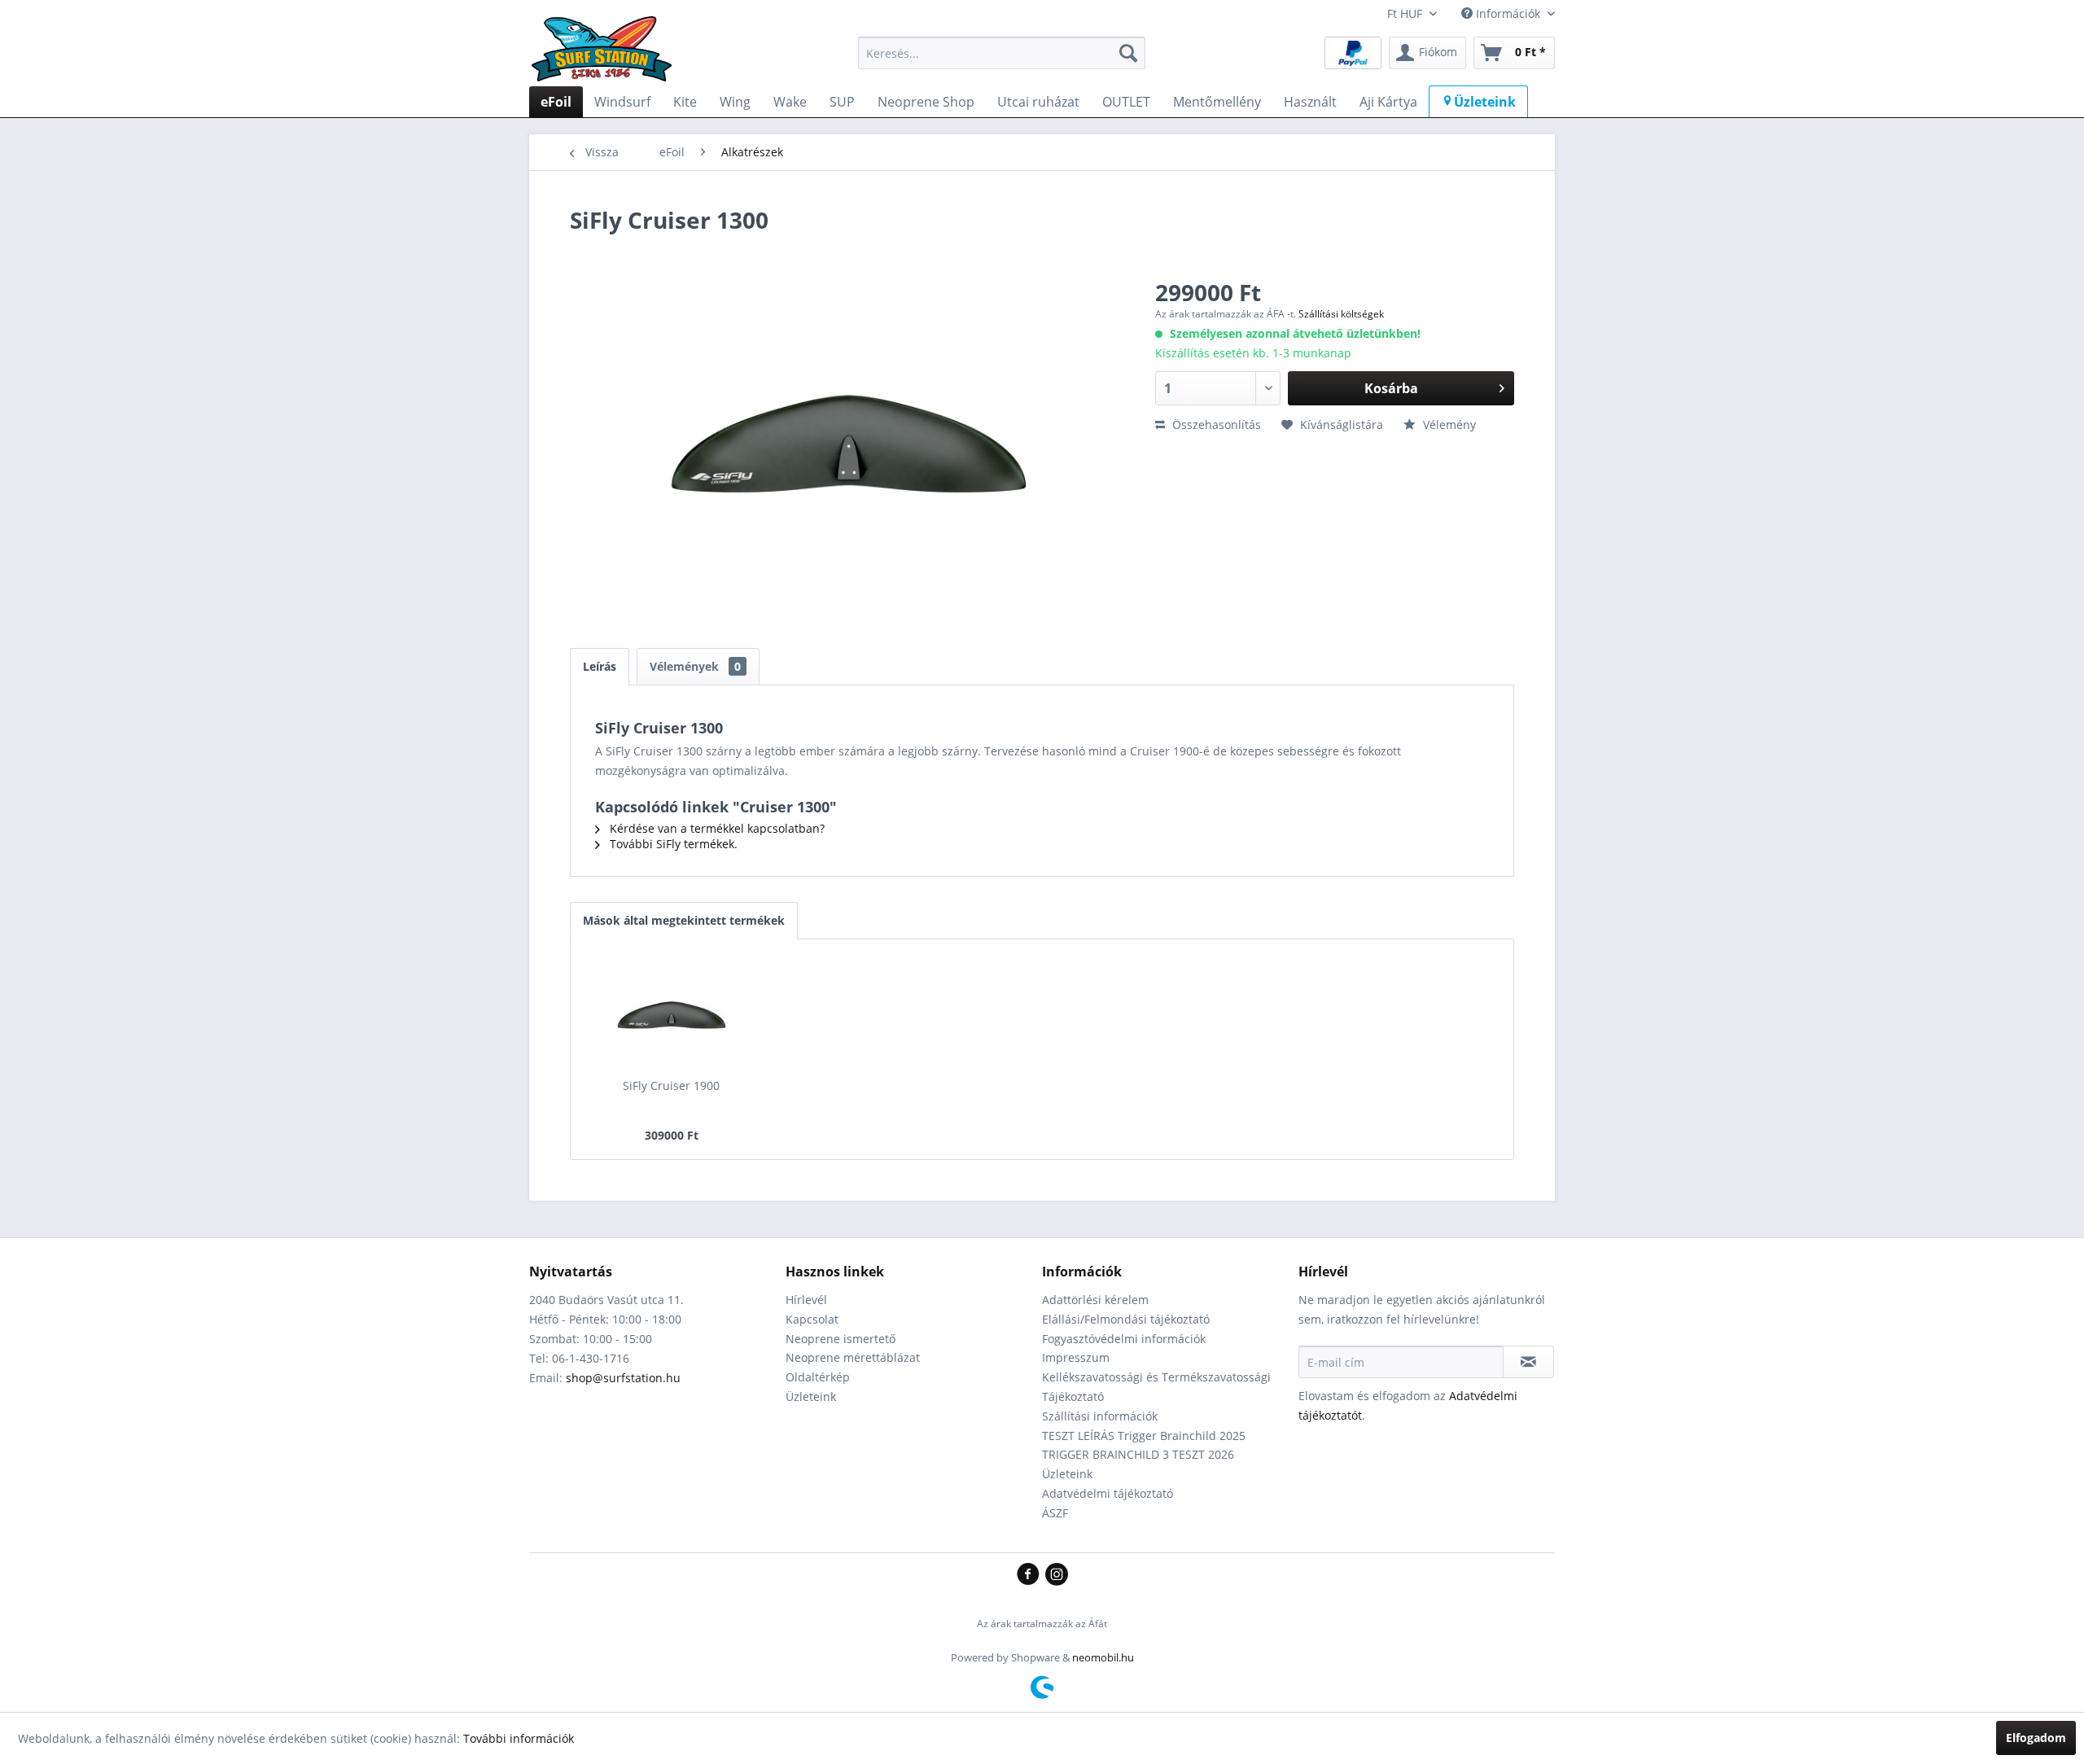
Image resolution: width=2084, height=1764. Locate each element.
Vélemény (1448, 425)
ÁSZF (1055, 1513)
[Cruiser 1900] (672, 1013)
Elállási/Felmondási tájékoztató (1126, 1319)
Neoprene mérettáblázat (853, 1357)
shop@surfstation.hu (623, 1378)
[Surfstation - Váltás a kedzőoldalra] (607, 57)
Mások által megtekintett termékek (684, 920)
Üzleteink (811, 1396)
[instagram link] (1057, 1575)
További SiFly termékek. (672, 844)
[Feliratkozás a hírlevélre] (1528, 1362)
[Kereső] (1128, 53)
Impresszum (1076, 1357)
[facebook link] (1031, 1575)
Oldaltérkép (818, 1377)
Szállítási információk (1100, 1416)
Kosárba (1391, 388)
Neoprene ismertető (841, 1339)
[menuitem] (1002, 53)
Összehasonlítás (1215, 425)
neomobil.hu (1103, 1657)
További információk (519, 1738)
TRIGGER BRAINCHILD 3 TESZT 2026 (1138, 1454)
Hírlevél (806, 1300)
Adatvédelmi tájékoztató (1108, 1493)
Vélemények (695, 666)
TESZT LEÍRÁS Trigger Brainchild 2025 (1144, 1436)
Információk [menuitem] (1508, 13)
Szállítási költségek (1341, 314)
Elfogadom (2036, 1738)
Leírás (600, 666)
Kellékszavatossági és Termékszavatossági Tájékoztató (1156, 1387)
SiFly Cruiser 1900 (671, 1086)
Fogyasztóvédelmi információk (1124, 1339)
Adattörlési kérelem (1095, 1300)
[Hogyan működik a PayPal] (1353, 52)
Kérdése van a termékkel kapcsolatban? (716, 828)
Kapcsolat (812, 1319)
